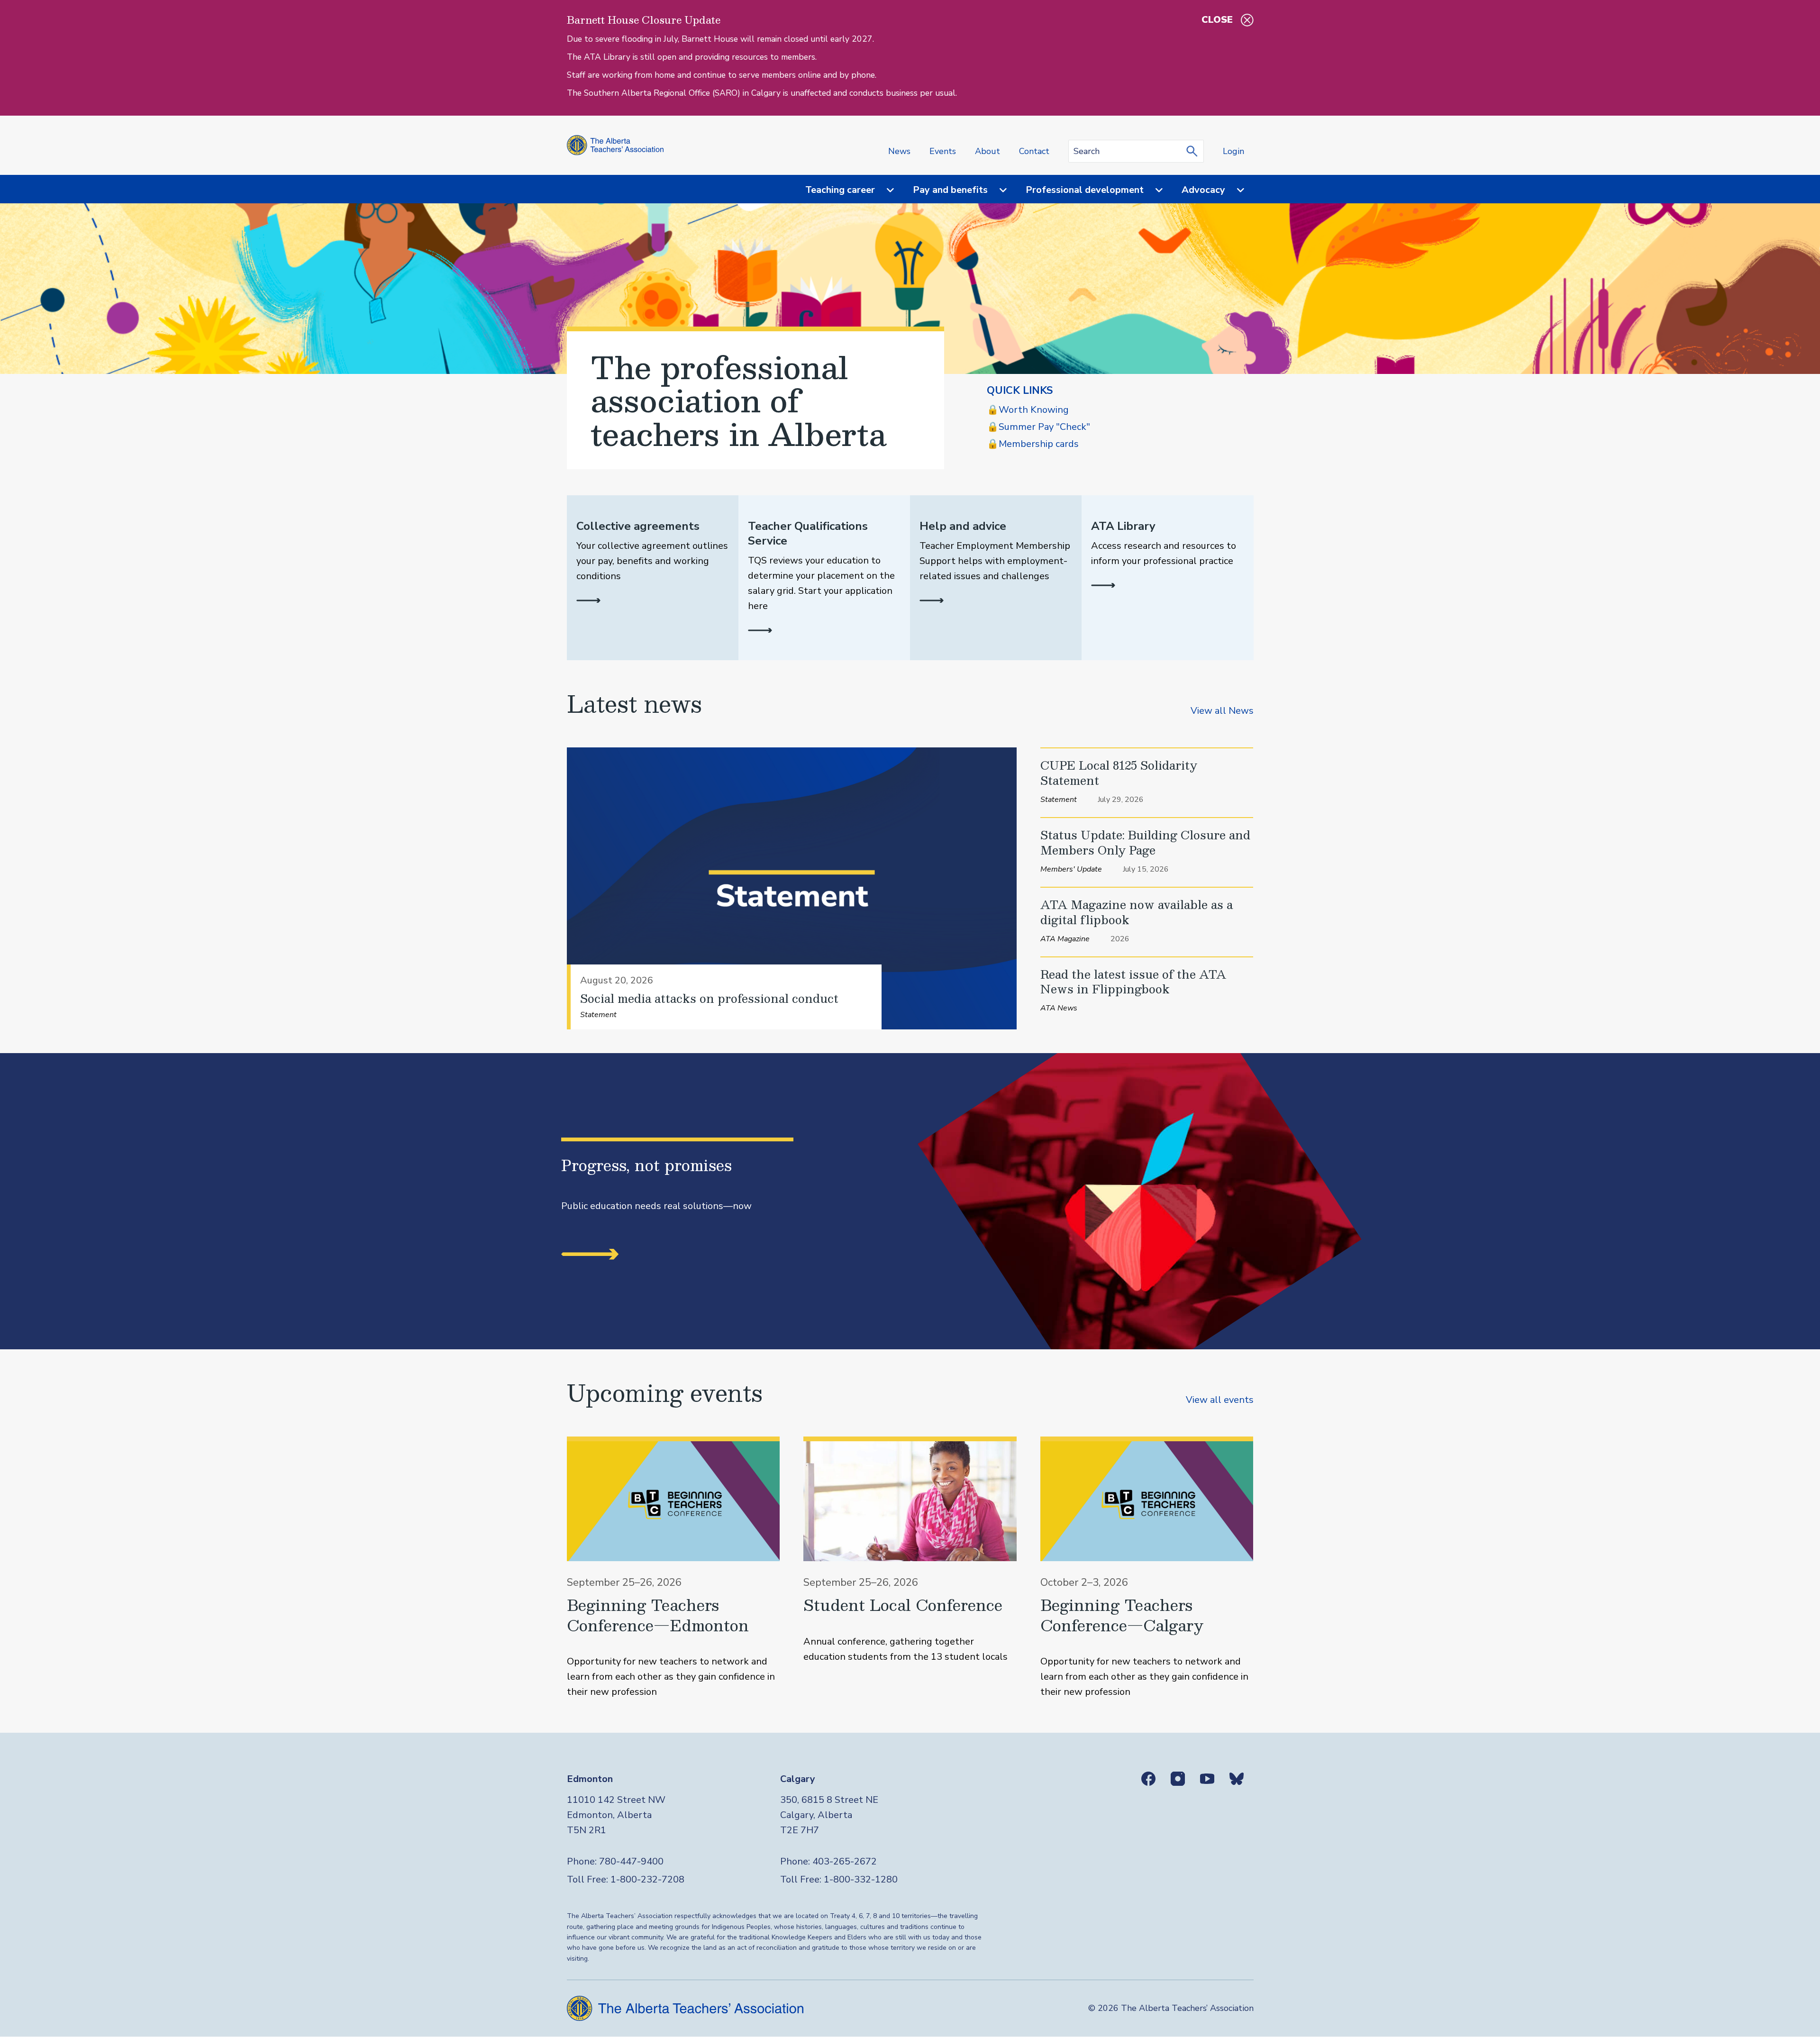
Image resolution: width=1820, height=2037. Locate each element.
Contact (1034, 151)
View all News (1222, 711)
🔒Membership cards (1033, 444)
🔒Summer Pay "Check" (1038, 427)
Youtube (1207, 1779)
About (987, 151)
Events (943, 151)
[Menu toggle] (884, 190)
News (899, 151)
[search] (1194, 151)
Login (1233, 151)
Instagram (1178, 1779)
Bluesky (1237, 1779)
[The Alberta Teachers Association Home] (615, 145)
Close (1217, 20)
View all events (1220, 1400)
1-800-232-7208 (647, 1879)
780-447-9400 (631, 1861)
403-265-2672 (845, 1861)
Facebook (1148, 1779)
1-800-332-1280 (861, 1879)
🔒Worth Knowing (1028, 410)
